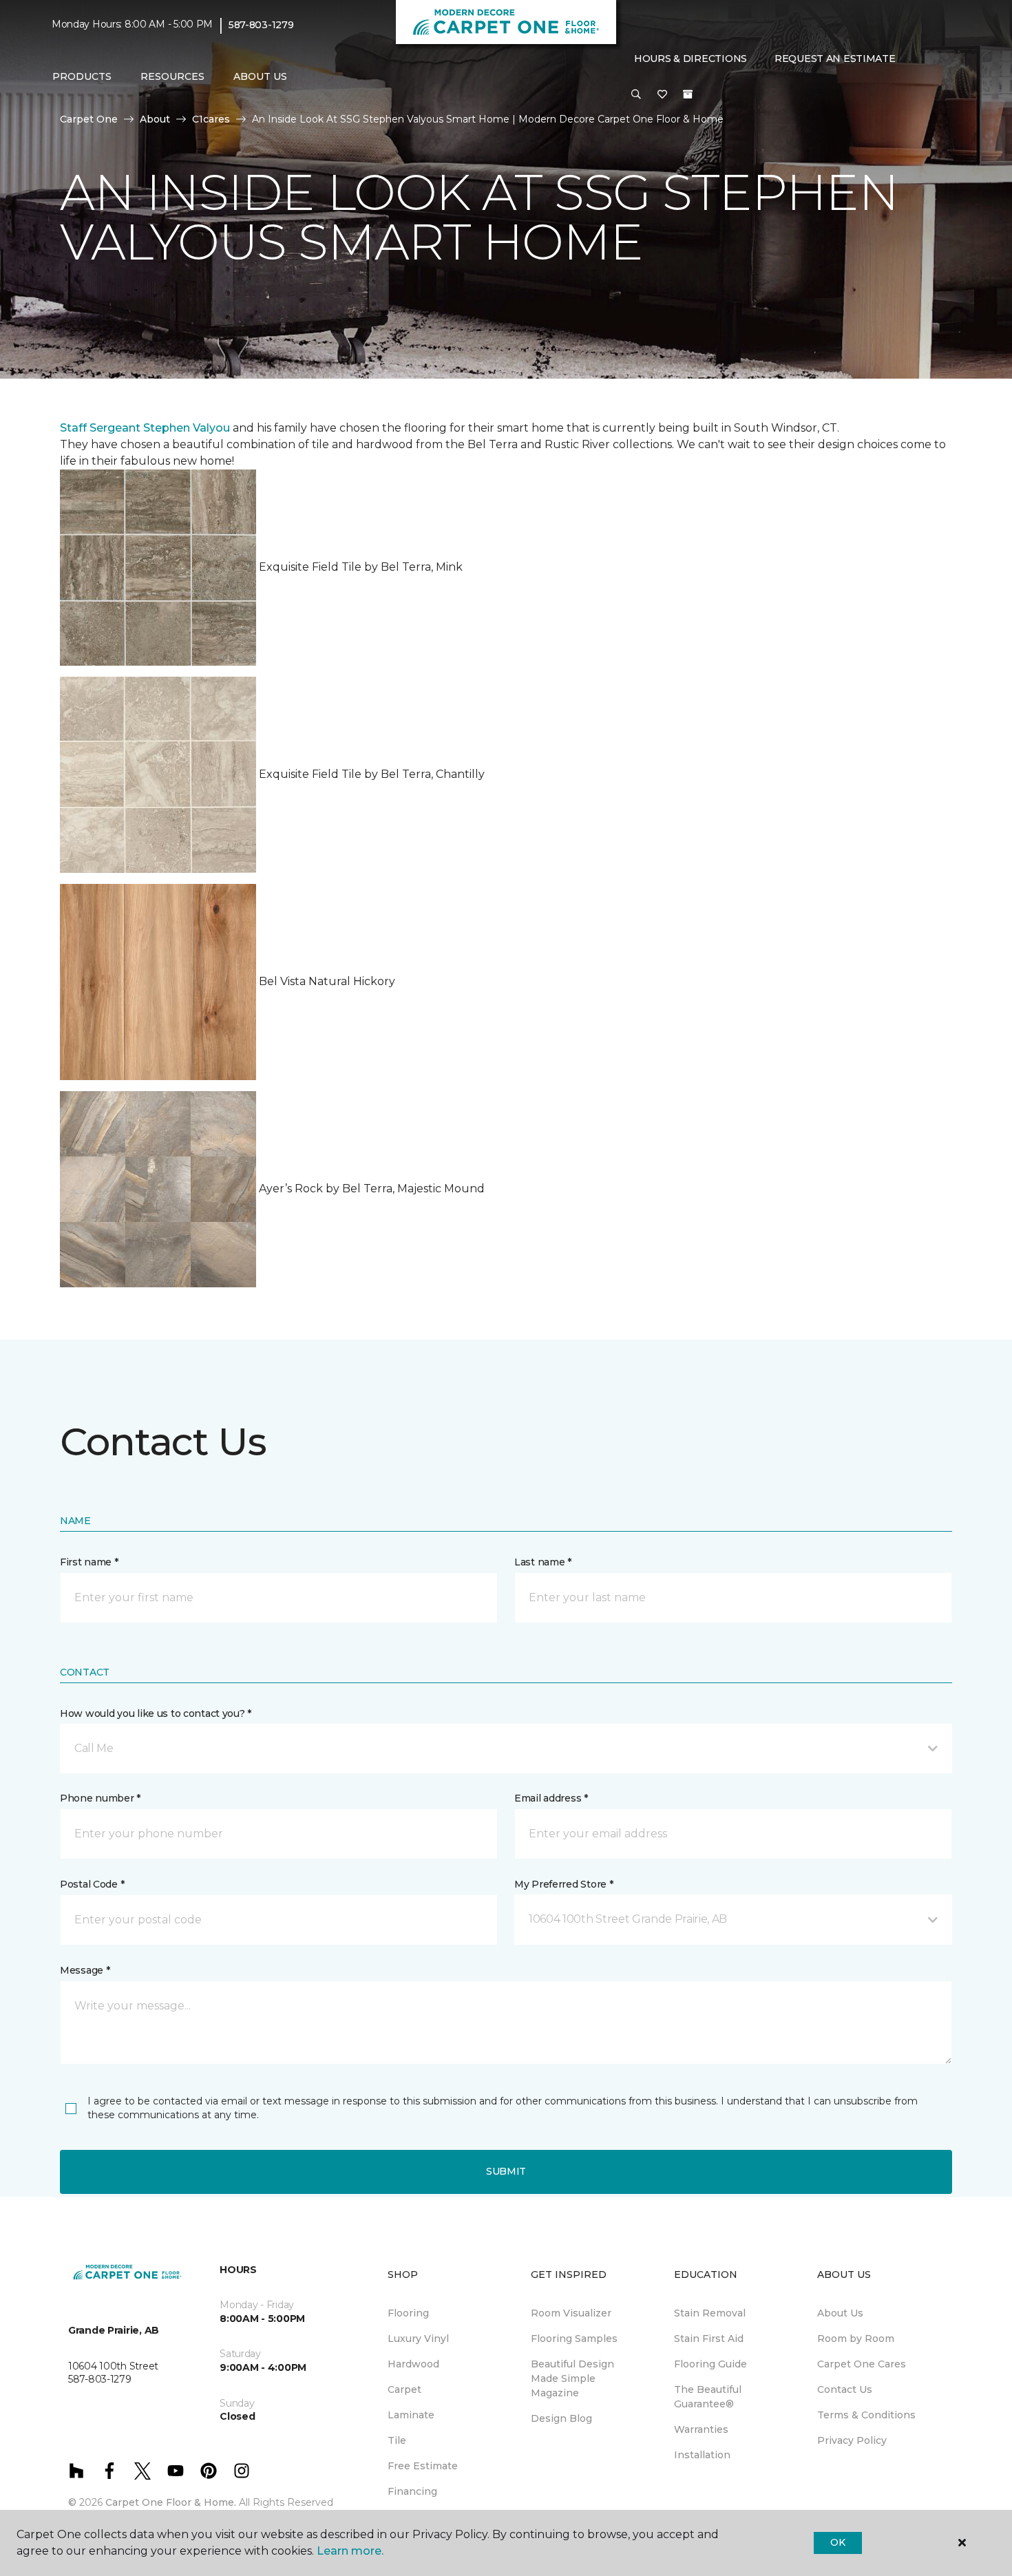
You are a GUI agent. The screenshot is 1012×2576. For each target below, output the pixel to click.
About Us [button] (260, 76)
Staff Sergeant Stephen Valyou (145, 428)
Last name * (543, 1562)
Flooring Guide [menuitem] (710, 2364)
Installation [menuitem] (702, 2455)
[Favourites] (662, 95)
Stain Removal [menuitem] (710, 2313)
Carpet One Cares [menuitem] (862, 2364)
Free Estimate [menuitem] (423, 2466)
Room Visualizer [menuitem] (571, 2313)
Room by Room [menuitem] (856, 2339)
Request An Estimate (835, 59)
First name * (89, 1562)
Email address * (551, 1798)
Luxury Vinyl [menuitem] (418, 2339)
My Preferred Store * (563, 1884)
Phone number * (100, 1798)
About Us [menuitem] (840, 2313)
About (155, 119)
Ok (837, 2542)
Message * (85, 1970)
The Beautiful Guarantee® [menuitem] (708, 2397)
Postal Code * (92, 1884)
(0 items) (688, 94)
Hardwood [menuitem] (413, 2364)
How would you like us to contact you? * (156, 1713)
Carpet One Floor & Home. (171, 2502)
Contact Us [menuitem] (845, 2389)
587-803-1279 (261, 25)
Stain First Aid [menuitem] (709, 2339)
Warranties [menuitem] (701, 2429)
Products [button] (82, 76)
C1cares (211, 119)
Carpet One (89, 119)
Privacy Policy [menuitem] (852, 2440)
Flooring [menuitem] (408, 2313)
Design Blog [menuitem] (561, 2418)
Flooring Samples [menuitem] (574, 2339)
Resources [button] (172, 76)
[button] (636, 95)
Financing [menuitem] (412, 2491)
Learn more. (350, 2551)
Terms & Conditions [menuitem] (866, 2415)
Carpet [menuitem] (404, 2389)
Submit (506, 2171)
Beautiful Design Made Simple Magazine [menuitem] (572, 2378)
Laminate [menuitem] (411, 2415)
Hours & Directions (691, 59)
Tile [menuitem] (397, 2440)
